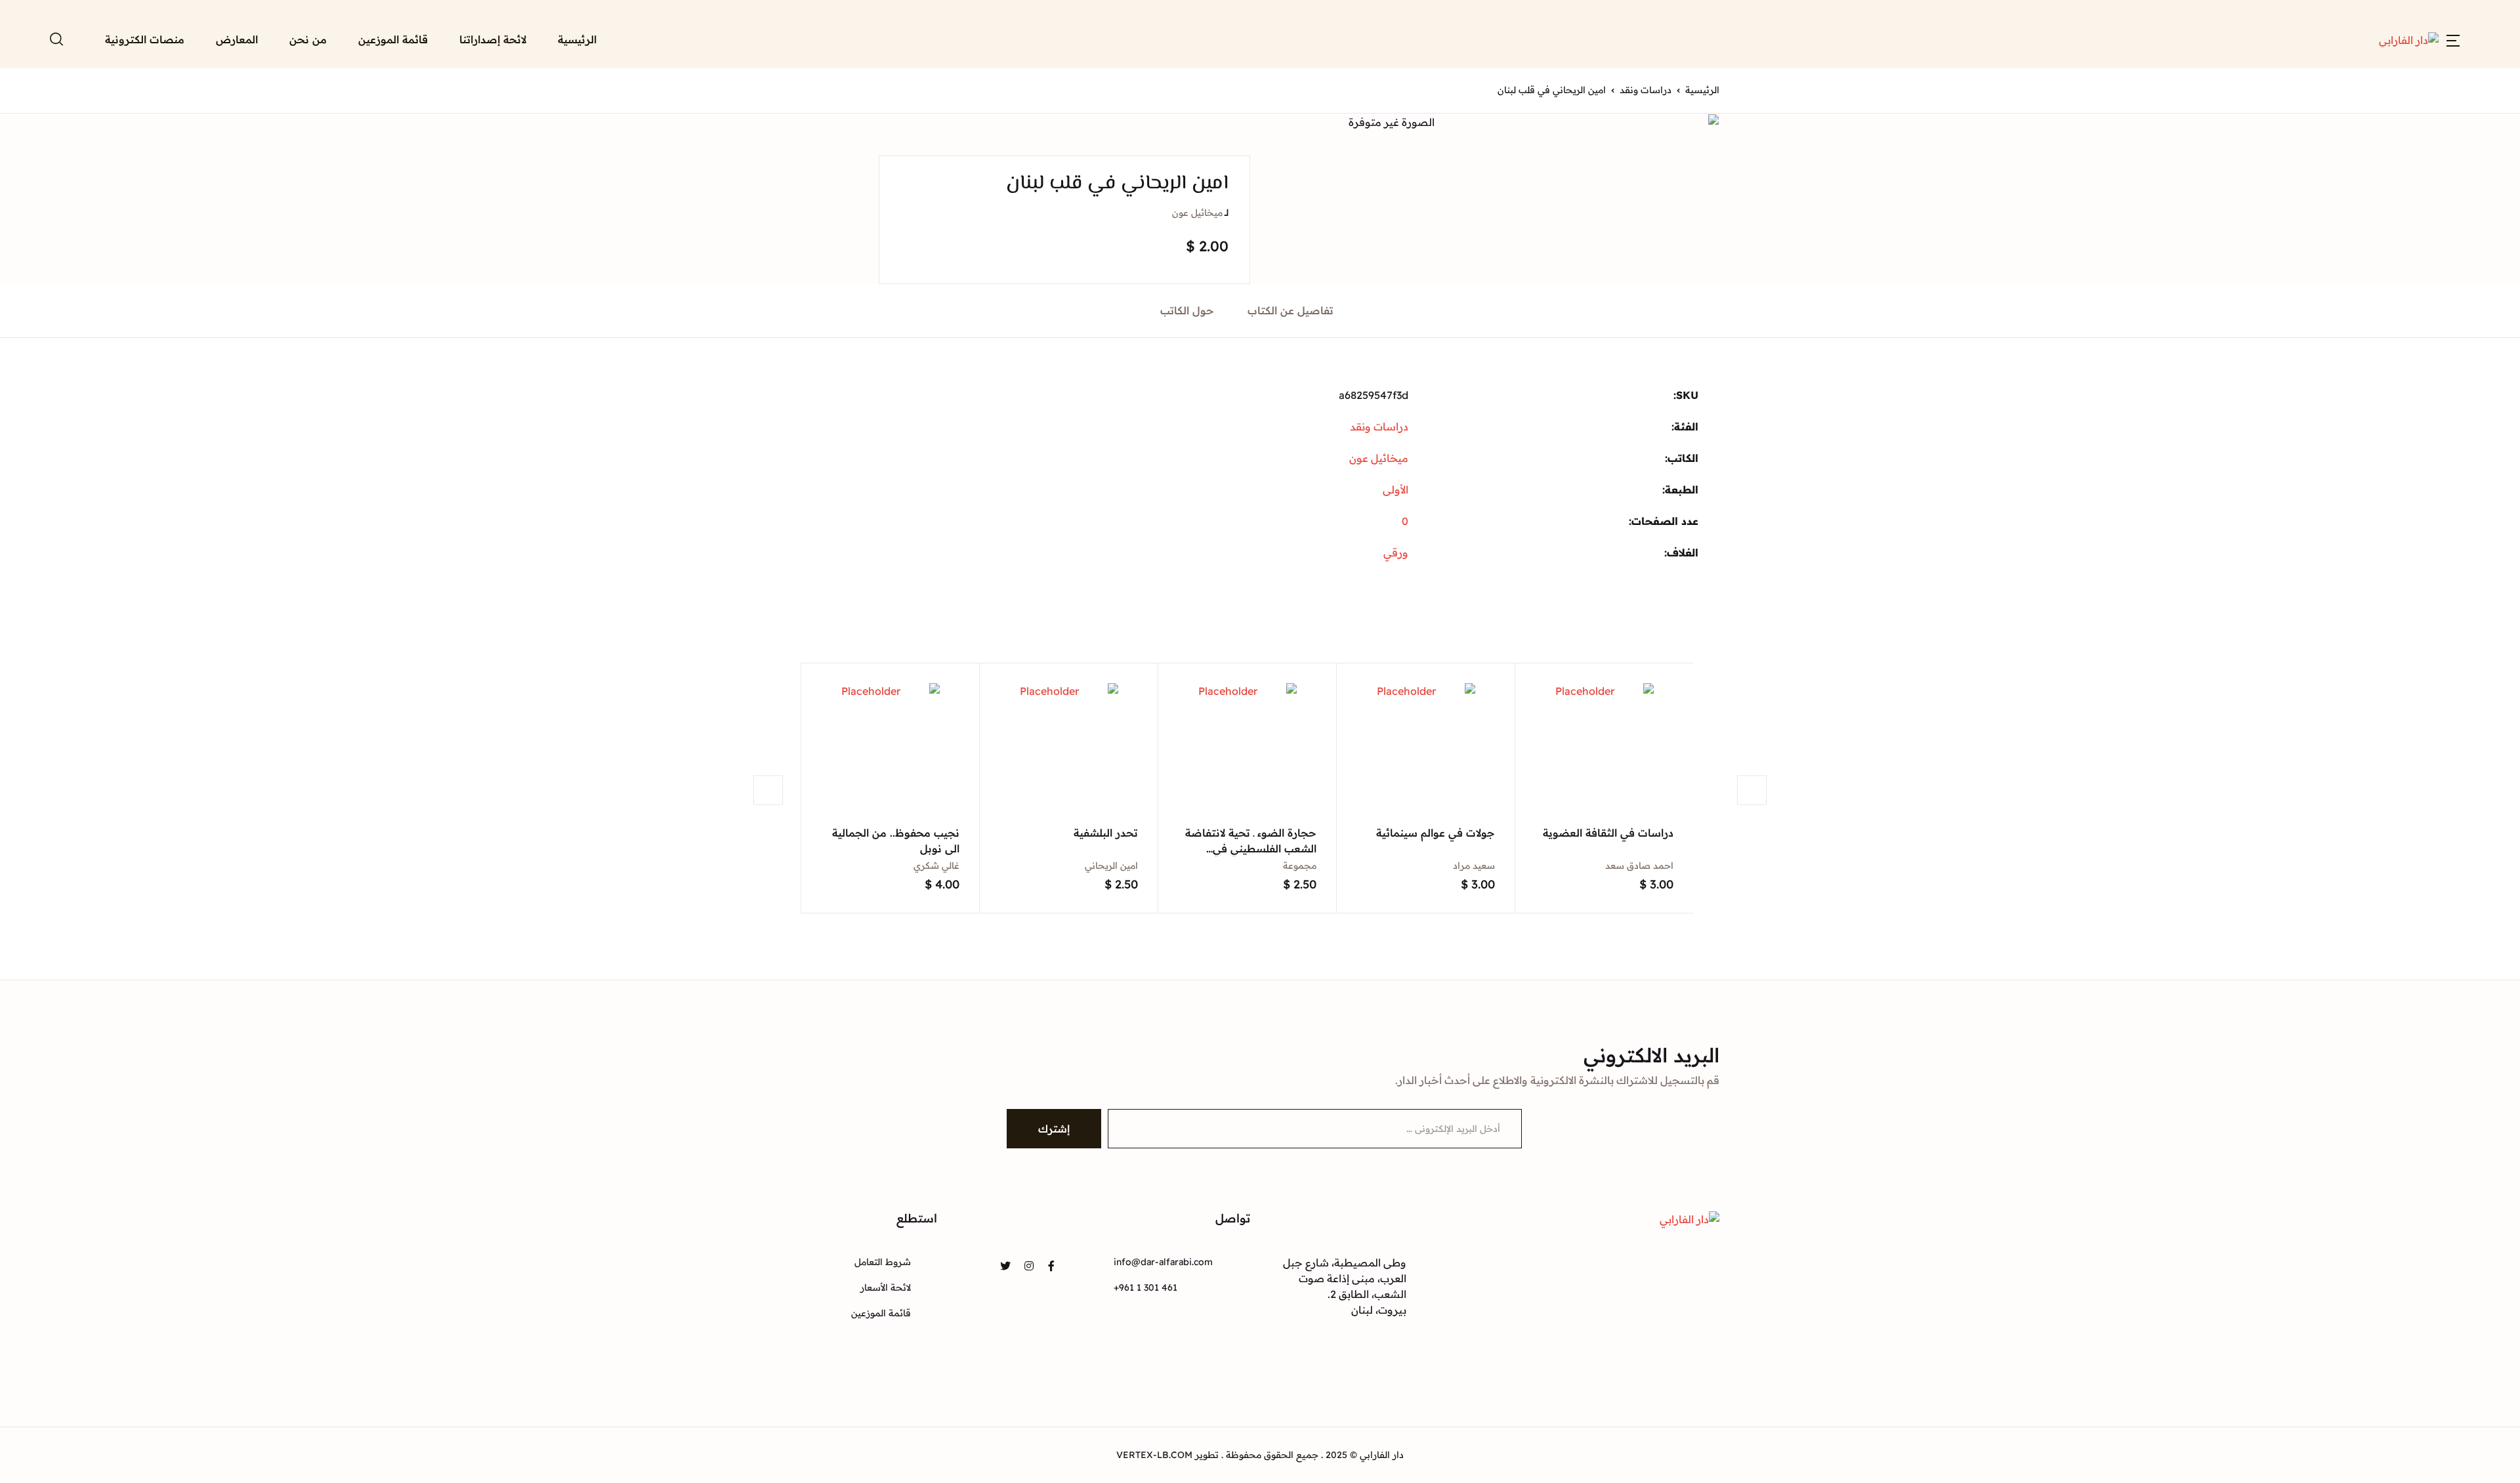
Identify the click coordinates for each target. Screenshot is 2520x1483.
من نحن (308, 39)
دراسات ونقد (1646, 90)
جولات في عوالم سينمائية (1436, 833)
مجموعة (1300, 866)
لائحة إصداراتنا (493, 39)
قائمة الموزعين (393, 39)
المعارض (237, 39)
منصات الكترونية (145, 39)
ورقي (1396, 553)
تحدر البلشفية (1106, 833)
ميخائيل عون (1197, 213)
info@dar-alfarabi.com (1163, 1262)
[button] (2453, 39)
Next (1752, 790)
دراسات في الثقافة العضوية (1608, 833)
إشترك (1054, 1129)
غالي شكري (936, 866)
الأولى (1396, 490)
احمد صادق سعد (1639, 866)
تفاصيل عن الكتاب (1291, 310)
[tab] (1291, 311)
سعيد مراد (1474, 866)
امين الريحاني (1111, 866)
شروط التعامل (883, 1262)
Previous (768, 790)
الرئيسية (577, 39)
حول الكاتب (1187, 310)
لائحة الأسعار (886, 1287)
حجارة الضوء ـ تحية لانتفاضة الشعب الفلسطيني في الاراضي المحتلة (1251, 848)
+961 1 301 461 (1145, 1287)
